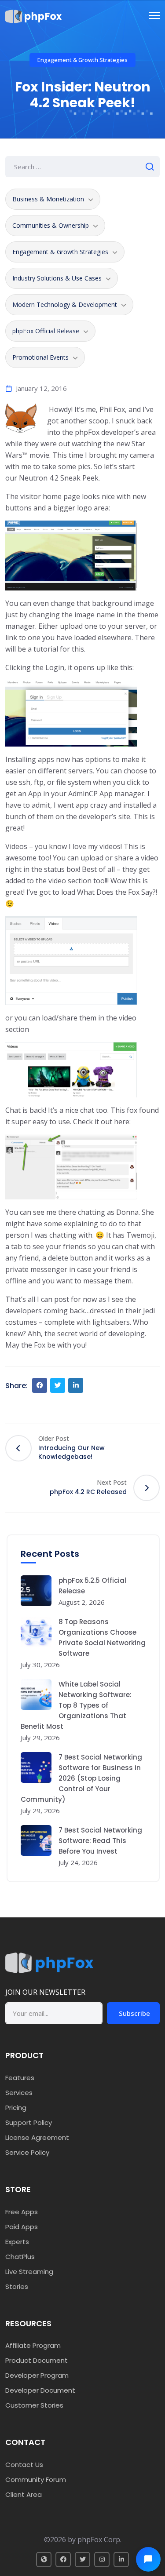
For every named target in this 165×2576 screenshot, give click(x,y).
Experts (17, 2242)
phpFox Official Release (46, 331)
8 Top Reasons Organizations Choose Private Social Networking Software (102, 1638)
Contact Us (24, 2465)
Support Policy (29, 2122)
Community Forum (36, 2479)
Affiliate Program (33, 2345)
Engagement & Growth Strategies (82, 60)
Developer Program (37, 2375)
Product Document (37, 2360)
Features (20, 2078)
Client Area (24, 2494)
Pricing (16, 2108)
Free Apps (22, 2212)
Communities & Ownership (51, 225)
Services (19, 2093)
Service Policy (27, 2152)
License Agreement (37, 2137)
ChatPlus (20, 2257)
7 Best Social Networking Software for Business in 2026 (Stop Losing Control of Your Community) (81, 1778)
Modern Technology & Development (65, 304)
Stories (17, 2286)
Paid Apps (22, 2227)
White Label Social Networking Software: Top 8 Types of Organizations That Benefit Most (76, 1705)
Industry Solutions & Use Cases (57, 278)
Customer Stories (34, 2405)
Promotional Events (40, 357)
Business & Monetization (48, 199)
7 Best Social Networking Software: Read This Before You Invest (100, 1841)
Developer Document (40, 2390)
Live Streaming (29, 2272)
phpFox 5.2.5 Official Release (92, 1586)
